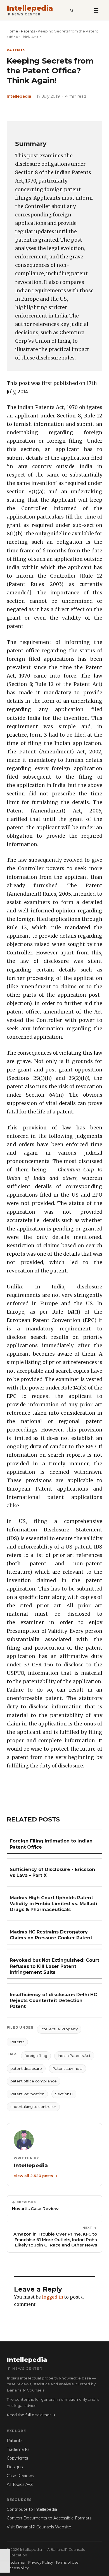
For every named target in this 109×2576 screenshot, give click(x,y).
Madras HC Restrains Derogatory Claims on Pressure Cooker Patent (51, 1935)
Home (12, 31)
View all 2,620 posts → (36, 2176)
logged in (53, 2297)
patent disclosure (26, 2068)
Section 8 (64, 2094)
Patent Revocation (27, 2094)
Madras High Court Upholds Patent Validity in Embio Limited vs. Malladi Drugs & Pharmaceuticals (53, 1904)
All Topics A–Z (20, 2484)
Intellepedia (30, 8)
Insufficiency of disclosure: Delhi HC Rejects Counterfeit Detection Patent (53, 2001)
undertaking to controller (33, 2106)
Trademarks (18, 2449)
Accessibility (18, 2568)
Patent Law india (67, 2068)
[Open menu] (96, 10)
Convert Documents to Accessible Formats (49, 2518)
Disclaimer (16, 2562)
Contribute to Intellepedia (32, 2509)
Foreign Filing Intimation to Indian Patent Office (51, 1844)
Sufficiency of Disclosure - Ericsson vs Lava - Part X (52, 1872)
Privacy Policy (41, 2562)
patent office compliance (34, 2081)
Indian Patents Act (74, 2056)
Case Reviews (20, 2476)
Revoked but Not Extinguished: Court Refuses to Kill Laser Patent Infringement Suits (54, 1966)
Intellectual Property (59, 2029)
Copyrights (17, 2458)
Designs (15, 2467)
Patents (28, 31)
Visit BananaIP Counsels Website (39, 2527)
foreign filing (36, 2056)
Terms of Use (67, 2562)
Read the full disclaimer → (31, 2415)
